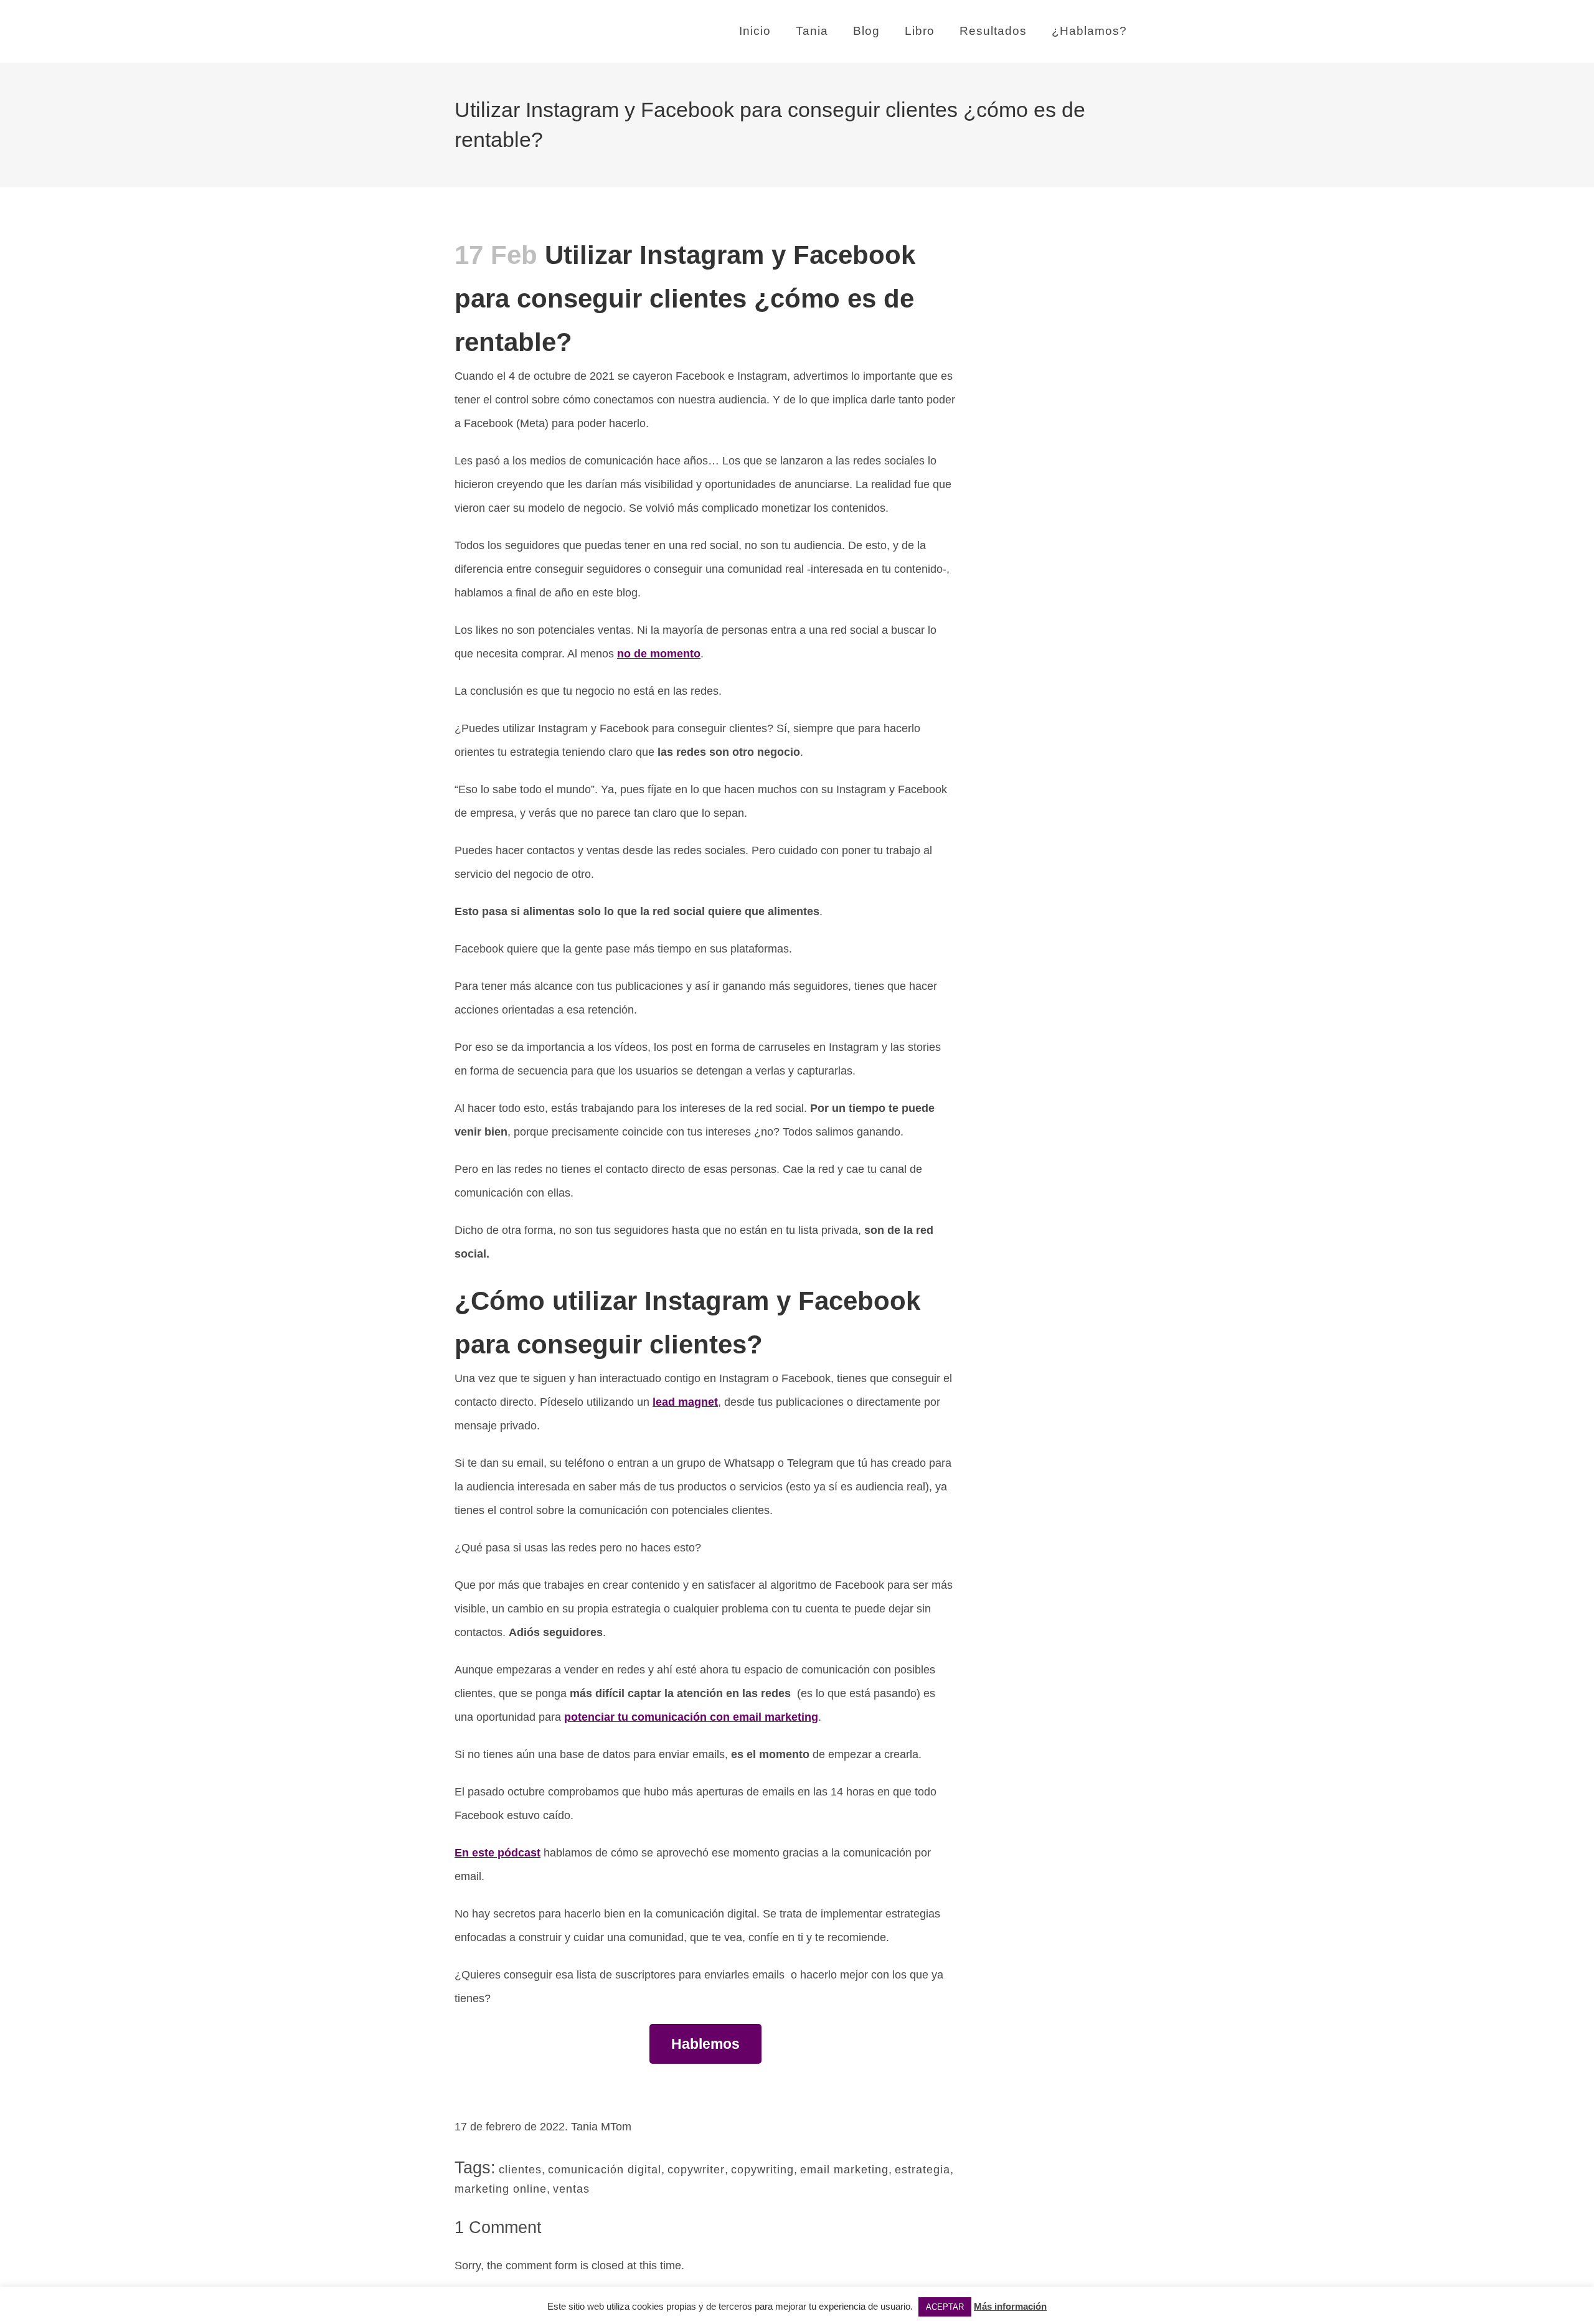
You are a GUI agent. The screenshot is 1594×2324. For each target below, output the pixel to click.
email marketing (844, 2170)
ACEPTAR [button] (945, 2307)
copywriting (762, 2170)
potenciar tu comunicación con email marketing (691, 1717)
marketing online (501, 2189)
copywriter (696, 2170)
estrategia (922, 2170)
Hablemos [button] (705, 2044)
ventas (571, 2189)
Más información (1010, 2306)
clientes (520, 2170)
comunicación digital (605, 2170)
